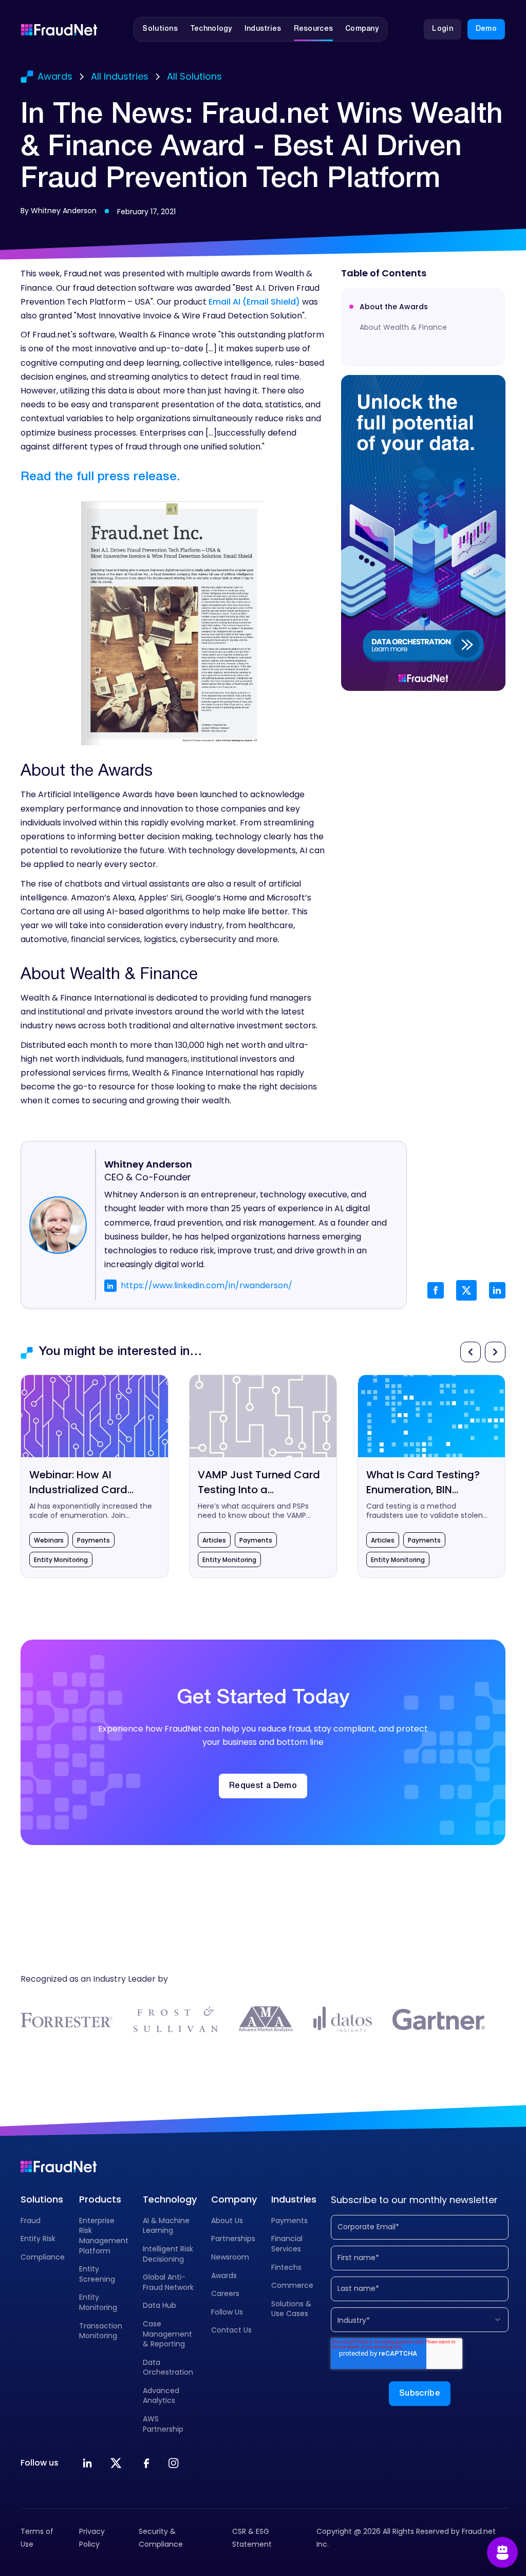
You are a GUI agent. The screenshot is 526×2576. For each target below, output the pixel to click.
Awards (224, 2276)
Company (234, 2199)
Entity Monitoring (98, 2302)
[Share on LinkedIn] (497, 1290)
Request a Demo (263, 1786)
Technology (170, 2199)
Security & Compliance (161, 2538)
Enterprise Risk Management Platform (104, 2236)
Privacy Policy (92, 2538)
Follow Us (227, 2312)
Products (100, 2199)
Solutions (42, 2199)
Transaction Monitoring (101, 2331)
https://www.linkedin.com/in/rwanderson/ (206, 1285)
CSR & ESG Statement (252, 2538)
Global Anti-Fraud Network (168, 2282)
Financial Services (287, 2244)
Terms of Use (37, 2538)
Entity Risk (38, 2239)
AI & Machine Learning (166, 2226)
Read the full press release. (100, 477)
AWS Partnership (163, 2424)
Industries (294, 2199)
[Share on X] (466, 1290)
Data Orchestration (168, 2367)
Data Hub (159, 2305)
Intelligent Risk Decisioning (168, 2254)
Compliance (43, 2257)
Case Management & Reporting (167, 2334)
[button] (160, 29)
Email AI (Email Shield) (254, 302)
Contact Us (231, 2330)
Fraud (31, 2221)
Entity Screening (97, 2274)
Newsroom (230, 2257)
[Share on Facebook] (436, 1290)
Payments (289, 2221)
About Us (227, 2221)
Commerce (292, 2285)
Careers (225, 2293)
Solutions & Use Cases (291, 2309)
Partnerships (233, 2239)
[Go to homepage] (59, 29)
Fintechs (286, 2267)
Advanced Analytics (161, 2396)
